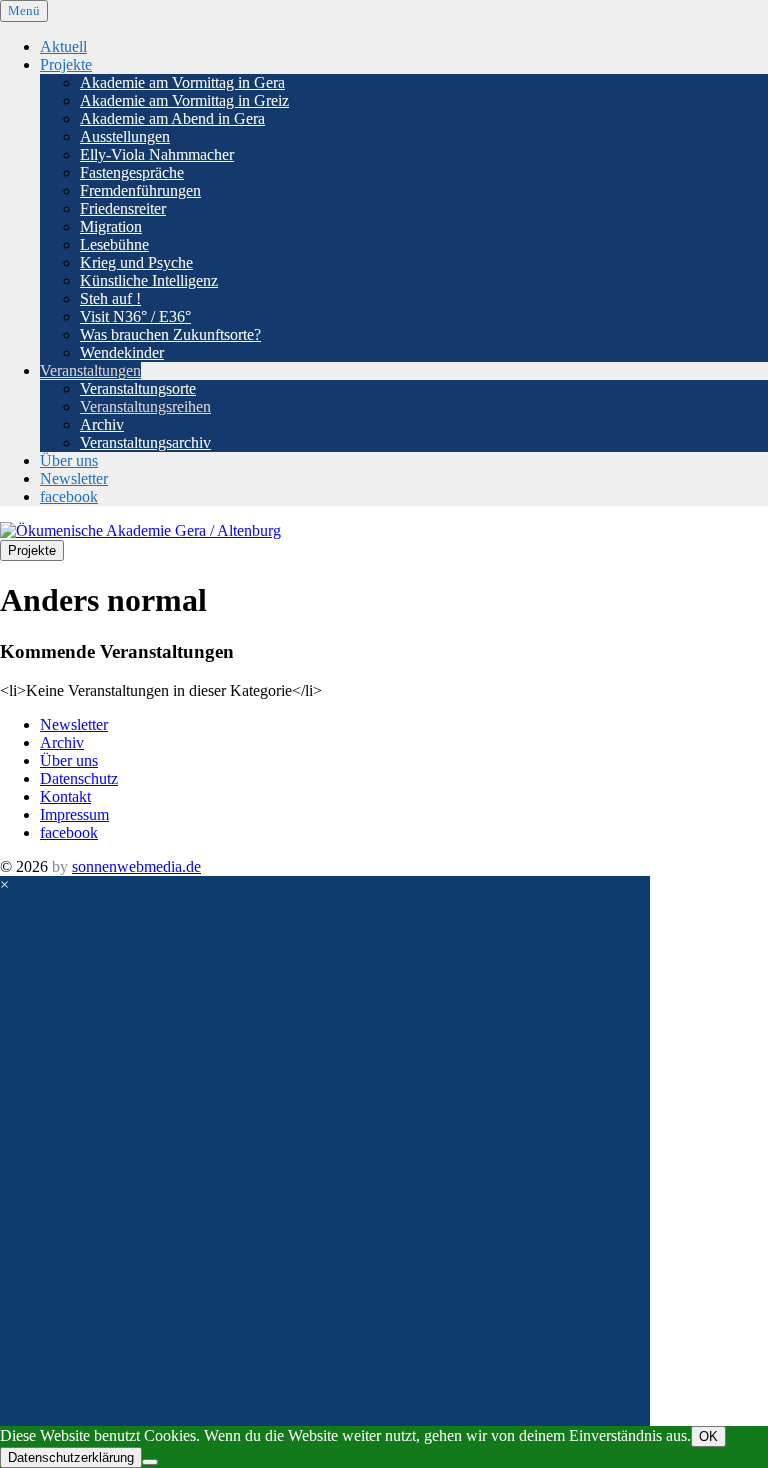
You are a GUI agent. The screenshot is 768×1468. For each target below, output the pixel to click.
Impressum (74, 814)
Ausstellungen (125, 136)
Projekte (66, 64)
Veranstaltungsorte (138, 388)
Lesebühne (114, 244)
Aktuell (63, 46)
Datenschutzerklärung (71, 1457)
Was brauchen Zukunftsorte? (170, 334)
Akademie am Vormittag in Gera (182, 82)
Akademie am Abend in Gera (172, 118)
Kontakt (65, 796)
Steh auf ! (110, 298)
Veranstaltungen (90, 370)
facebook (69, 496)
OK (708, 1436)
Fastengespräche (132, 172)
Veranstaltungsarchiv (145, 442)
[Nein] (150, 1462)
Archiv (102, 424)
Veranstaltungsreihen (145, 406)
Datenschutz (79, 778)
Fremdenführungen (140, 190)
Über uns (69, 460)
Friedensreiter (123, 208)
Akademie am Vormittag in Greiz (184, 100)
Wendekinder (122, 352)
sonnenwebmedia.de (136, 866)
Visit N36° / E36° (135, 316)
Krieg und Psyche (136, 262)
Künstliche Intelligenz (149, 280)
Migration (111, 226)
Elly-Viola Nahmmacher (157, 154)
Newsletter (74, 478)
